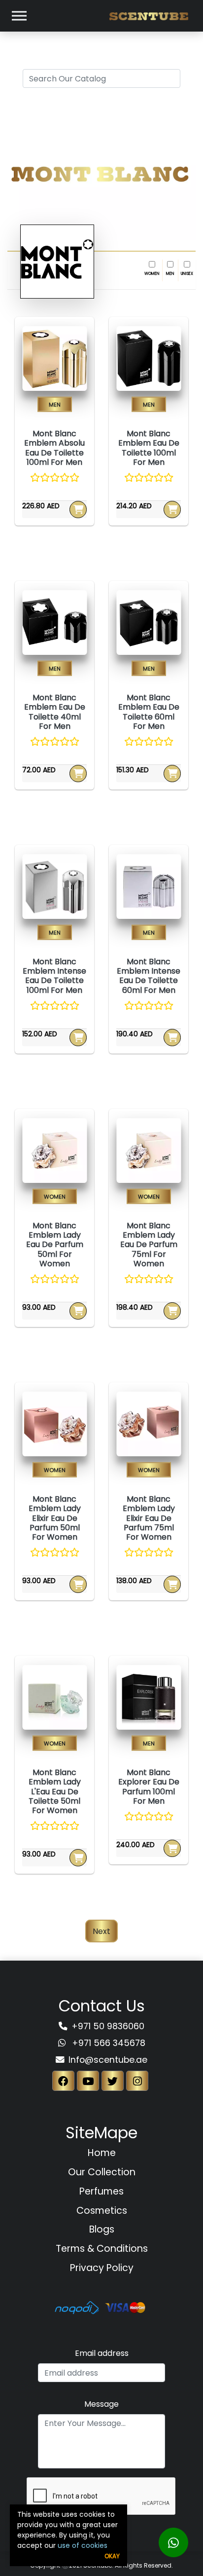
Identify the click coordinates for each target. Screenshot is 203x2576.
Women (152, 273)
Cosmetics (102, 2211)
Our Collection (102, 2172)
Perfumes (101, 2191)
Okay (112, 2556)
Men (170, 273)
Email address (102, 2353)
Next (101, 1931)
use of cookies (83, 2545)
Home (102, 2153)
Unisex (187, 273)
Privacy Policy (102, 2268)
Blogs (102, 2229)
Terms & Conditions (102, 2249)
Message (101, 2404)
